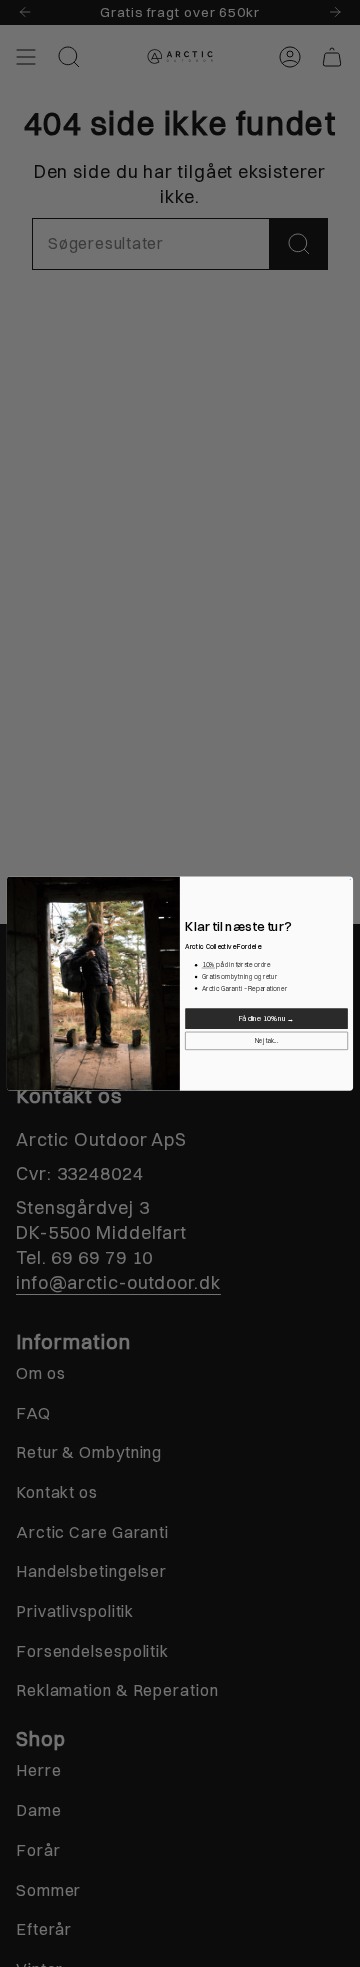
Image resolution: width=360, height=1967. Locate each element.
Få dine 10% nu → (267, 1018)
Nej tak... (266, 1041)
